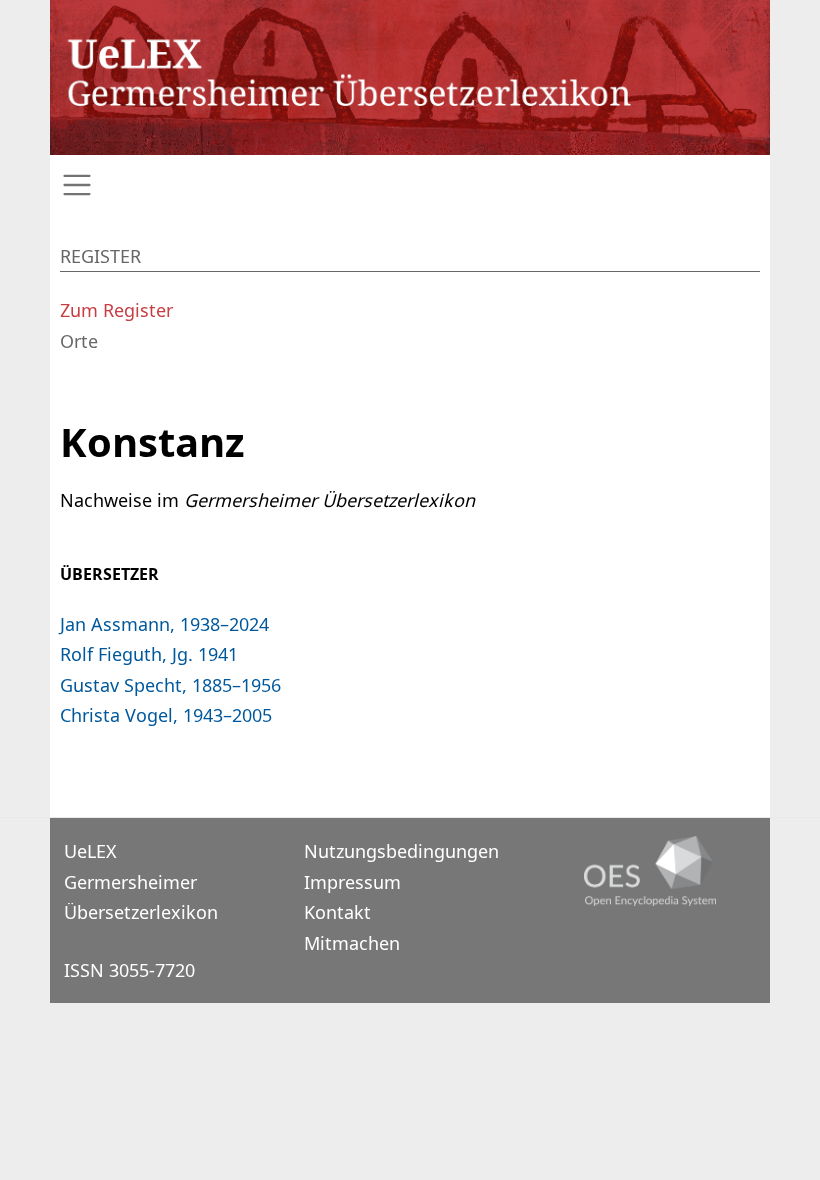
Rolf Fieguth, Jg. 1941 (149, 654)
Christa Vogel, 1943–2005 (166, 715)
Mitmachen (352, 943)
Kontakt (337, 912)
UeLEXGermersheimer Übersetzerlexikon (141, 881)
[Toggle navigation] (410, 185)
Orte (79, 341)
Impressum (352, 882)
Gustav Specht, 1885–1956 (170, 685)
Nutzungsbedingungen (401, 851)
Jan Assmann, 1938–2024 (164, 624)
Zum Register (116, 310)
